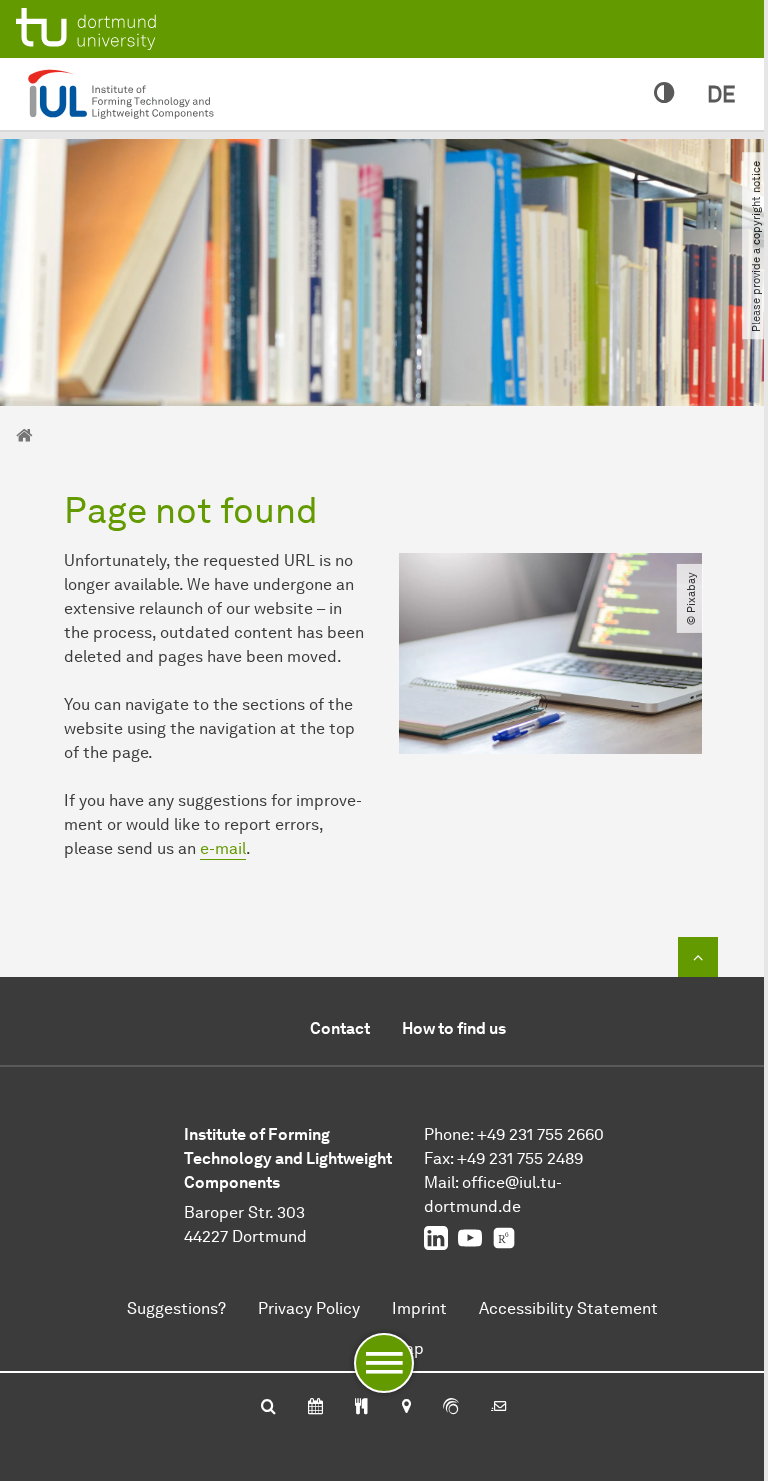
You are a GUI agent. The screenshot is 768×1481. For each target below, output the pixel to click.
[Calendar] (315, 1408)
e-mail (223, 848)
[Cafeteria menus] (361, 1408)
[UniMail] (499, 1408)
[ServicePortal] (451, 1408)
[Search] (268, 1408)
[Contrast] (664, 94)
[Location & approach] (405, 1408)
